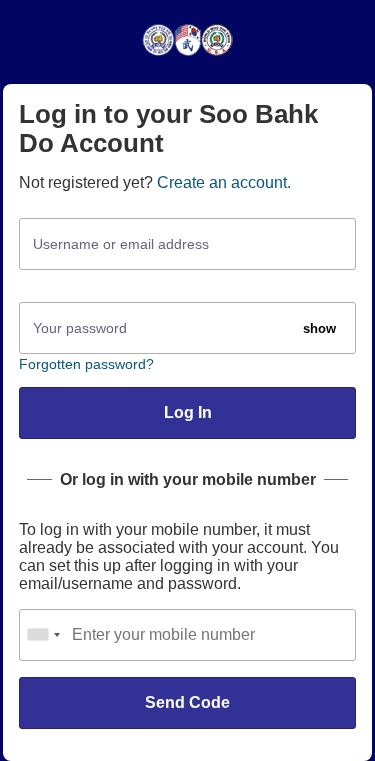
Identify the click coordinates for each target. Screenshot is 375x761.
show (319, 328)
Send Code (187, 702)
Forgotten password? (86, 364)
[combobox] (43, 635)
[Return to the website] (187, 54)
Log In (188, 412)
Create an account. (224, 182)
